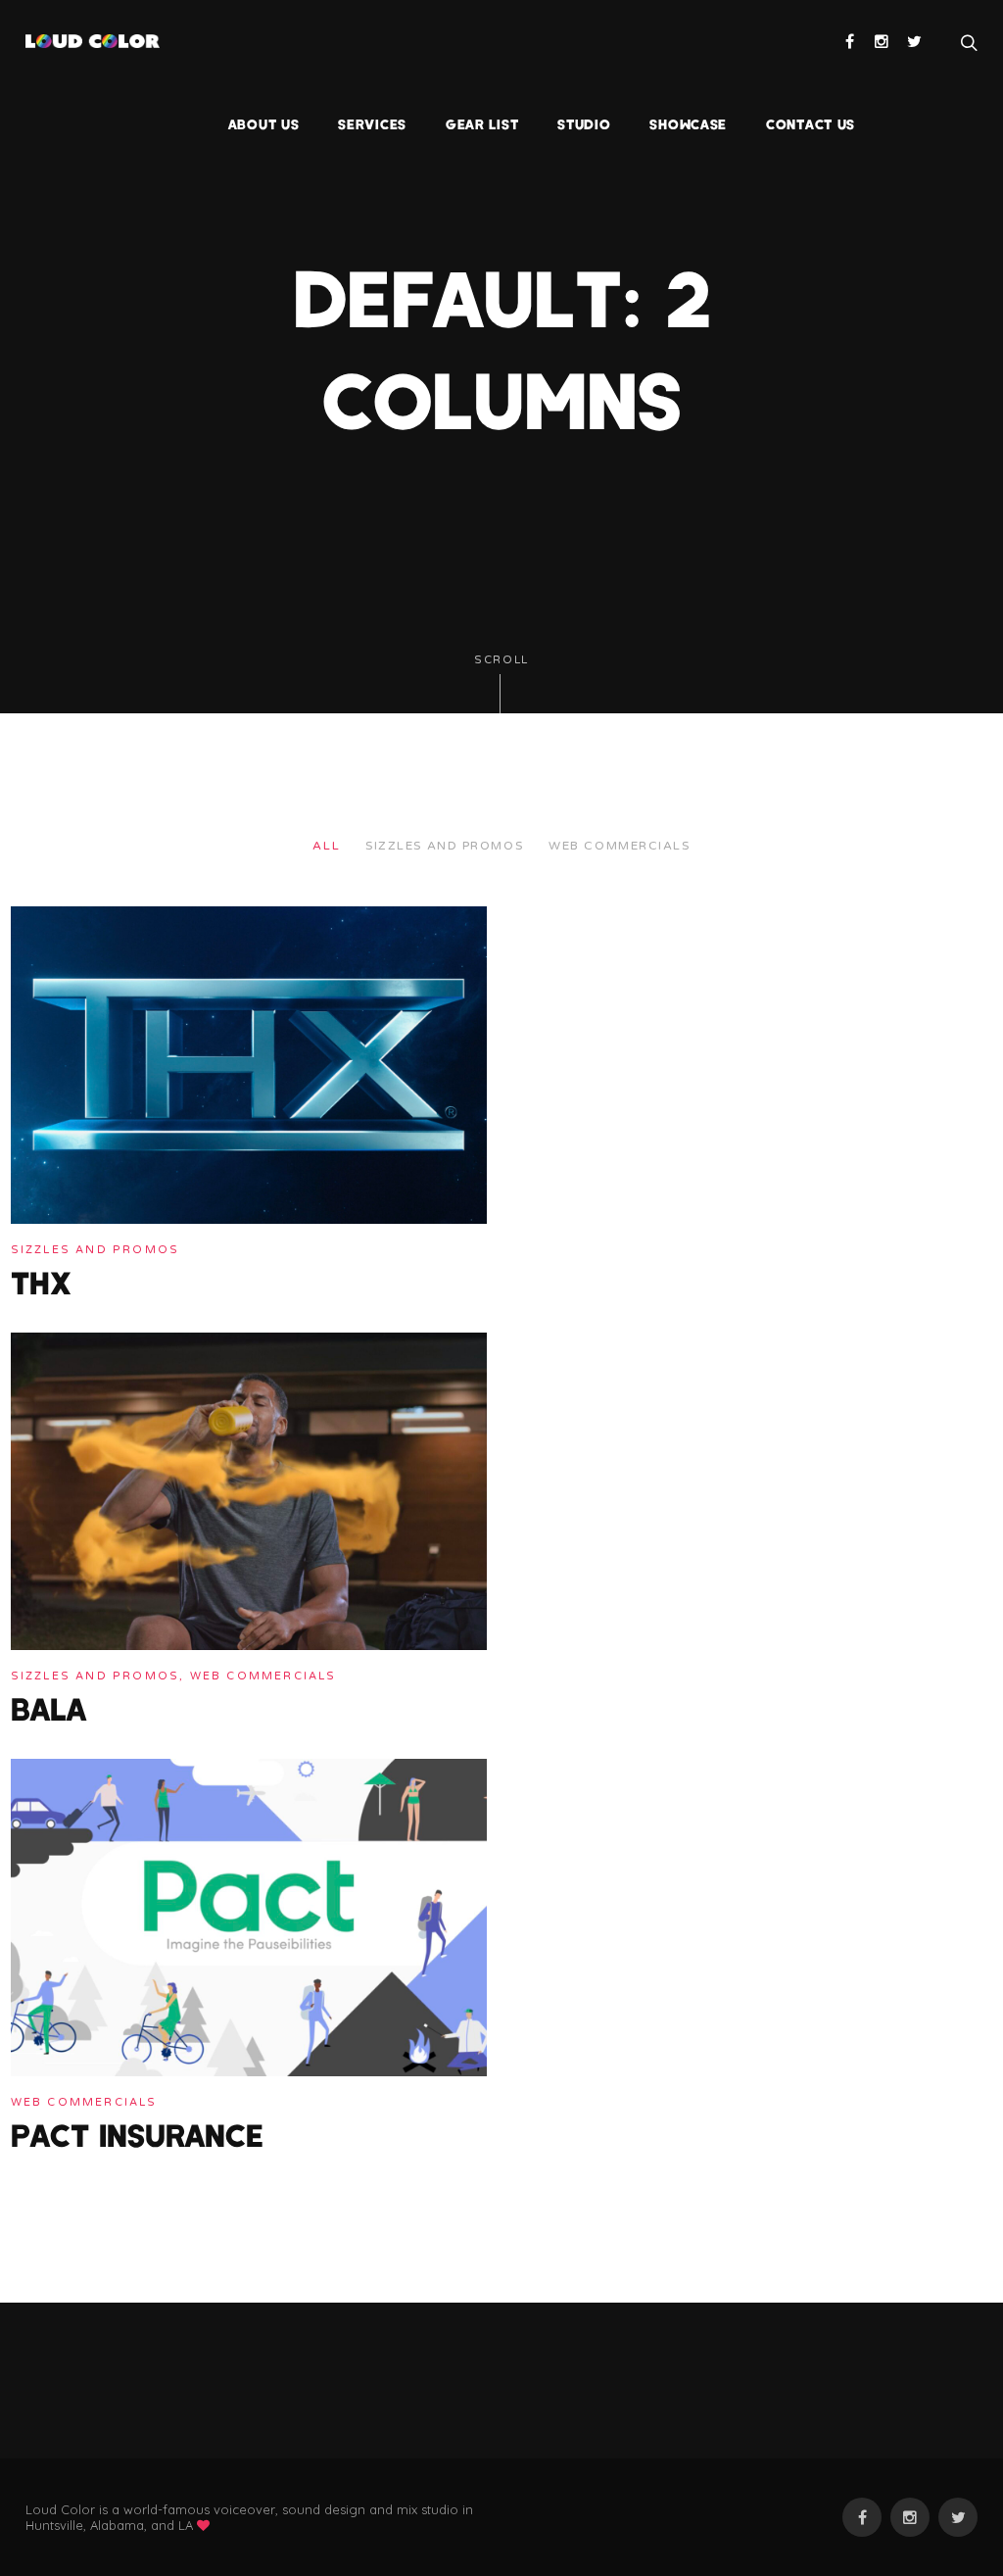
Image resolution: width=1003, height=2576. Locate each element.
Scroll (501, 660)
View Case (48, 920)
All (326, 846)
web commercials (619, 846)
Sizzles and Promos (444, 846)
